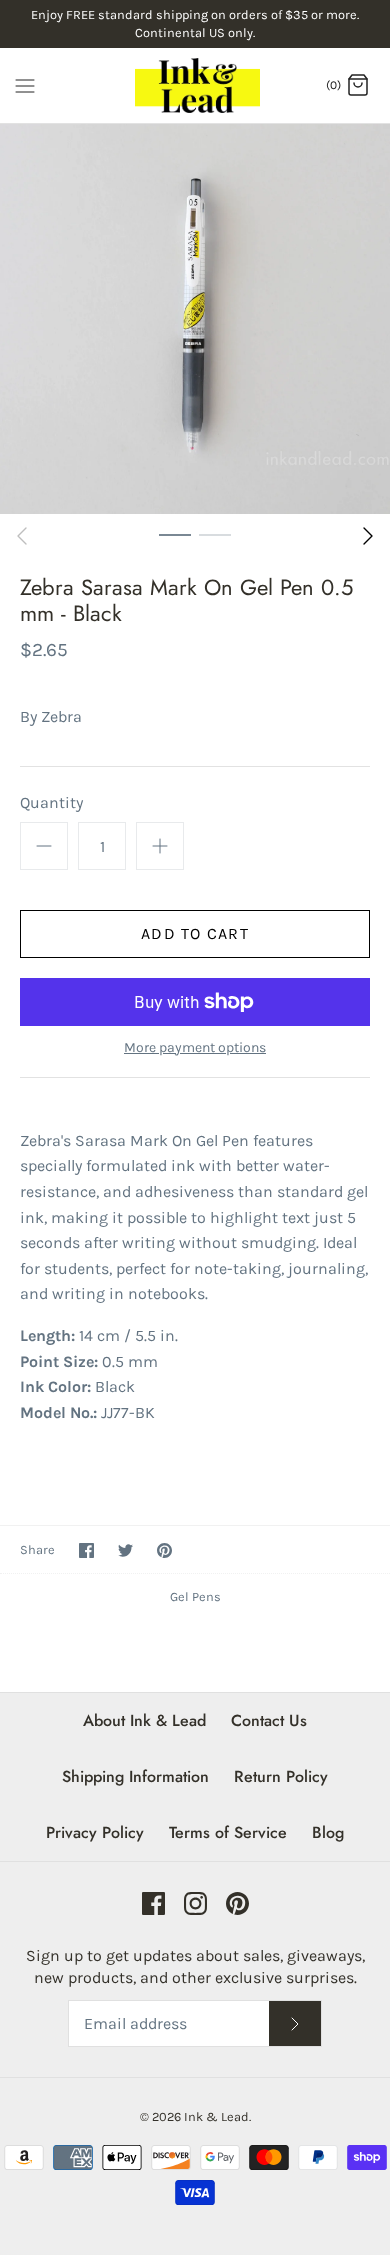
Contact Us (269, 1720)
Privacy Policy (95, 1832)
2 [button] (215, 534)
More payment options (195, 1048)
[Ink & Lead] (195, 85)
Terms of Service (228, 1832)
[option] (195, 319)
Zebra (61, 716)
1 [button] (175, 534)
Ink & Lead (216, 2116)
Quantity (51, 802)
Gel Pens (195, 1596)
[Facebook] (153, 1903)
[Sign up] (295, 2023)
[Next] (368, 536)
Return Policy (281, 1776)
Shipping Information (135, 1776)
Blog (328, 1832)
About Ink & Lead (144, 1720)
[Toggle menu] (25, 84)
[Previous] (22, 536)
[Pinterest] (237, 1903)
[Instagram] (195, 1903)
